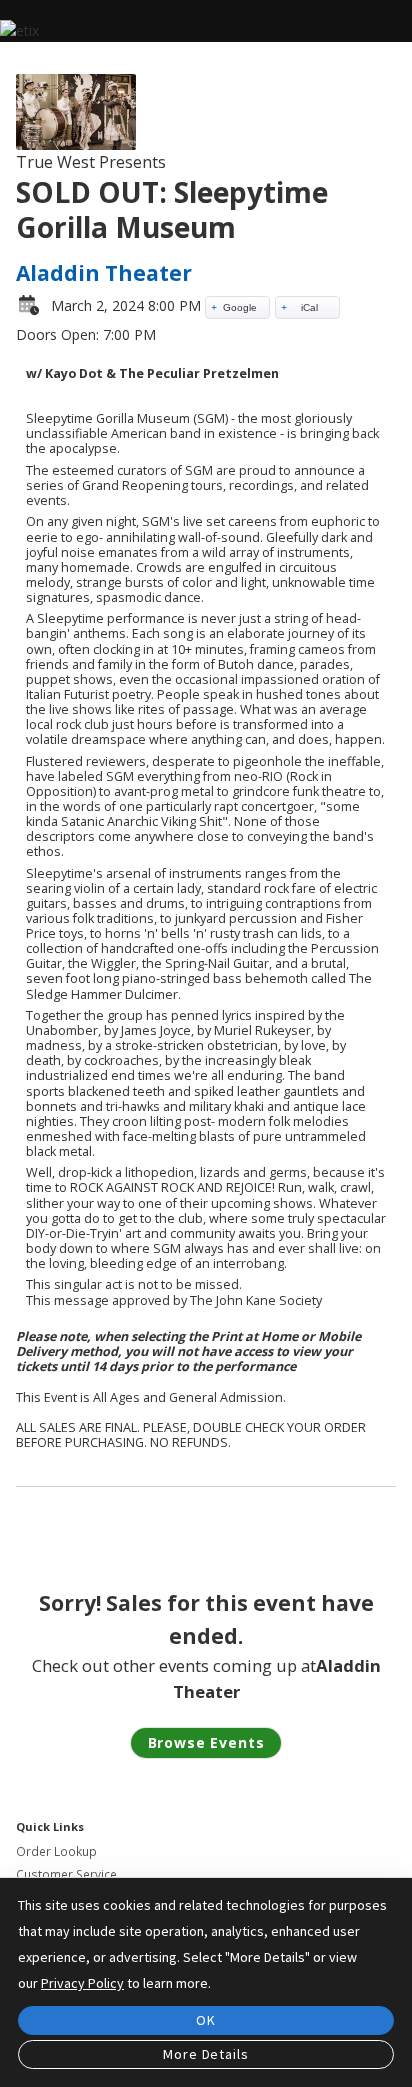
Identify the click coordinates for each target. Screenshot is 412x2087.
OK (206, 2020)
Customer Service (66, 1874)
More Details (205, 2054)
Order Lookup (56, 1851)
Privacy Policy (82, 1983)
